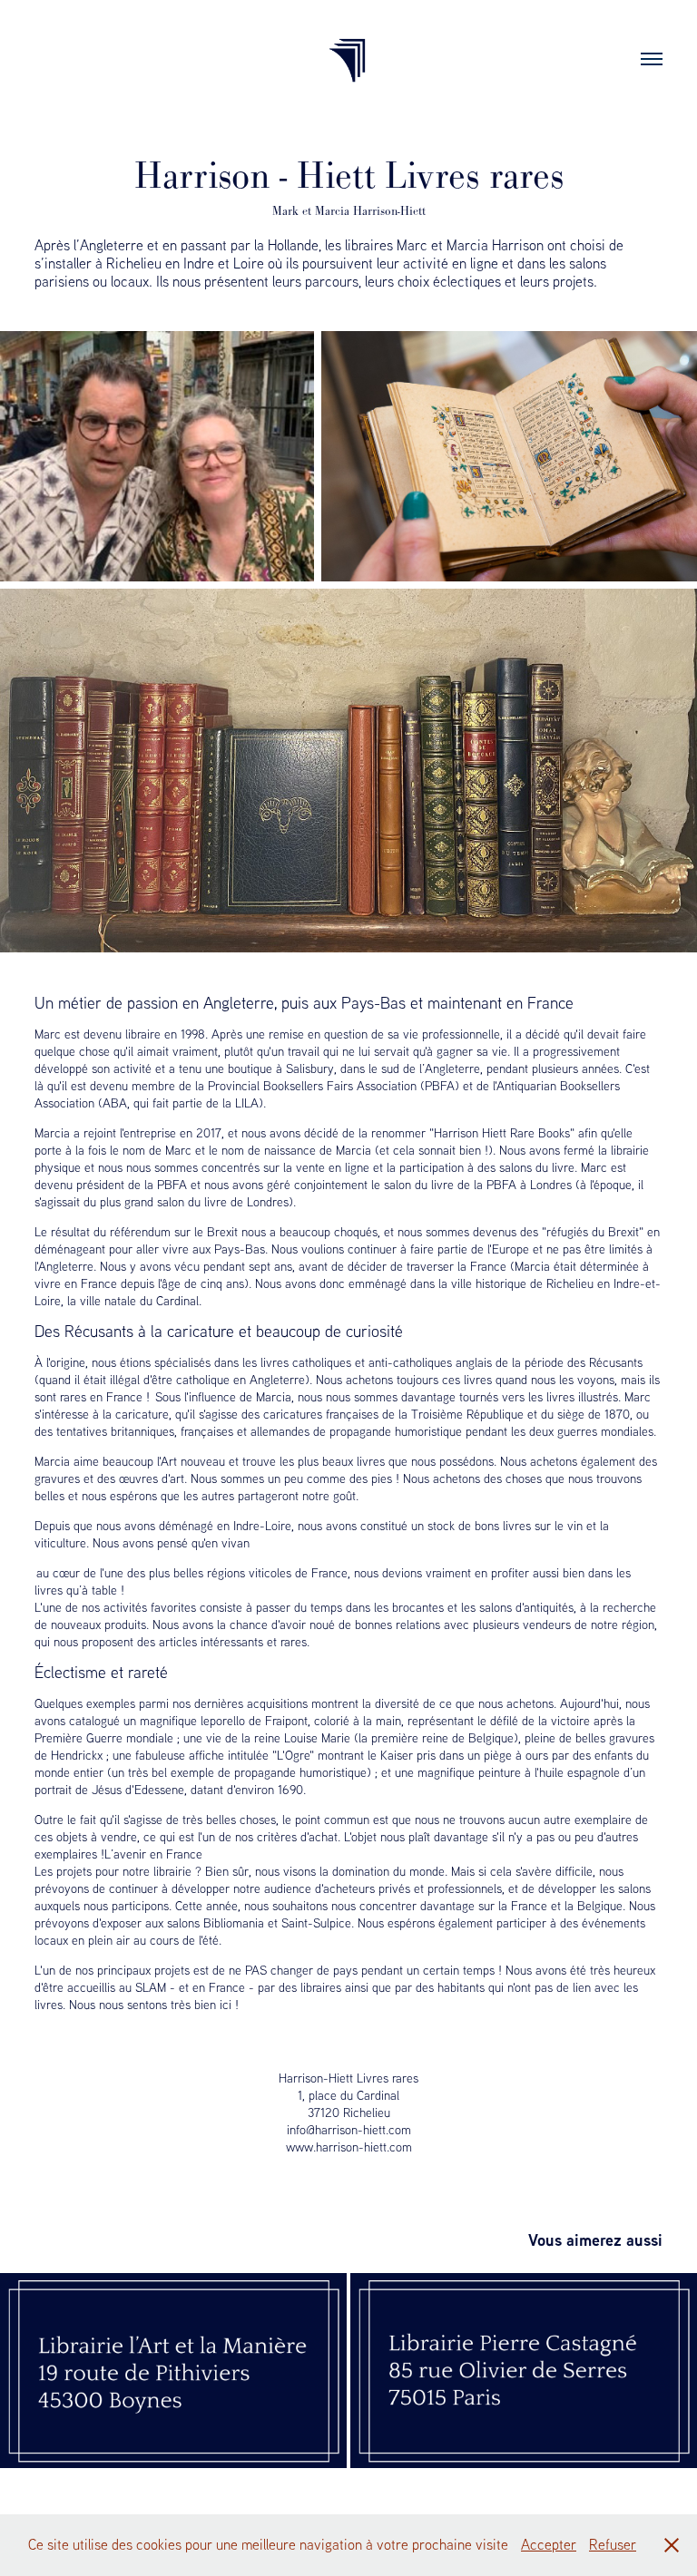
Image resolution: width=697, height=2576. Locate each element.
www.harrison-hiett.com (349, 2147)
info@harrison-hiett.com (349, 2130)
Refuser (613, 2544)
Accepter (549, 2544)
